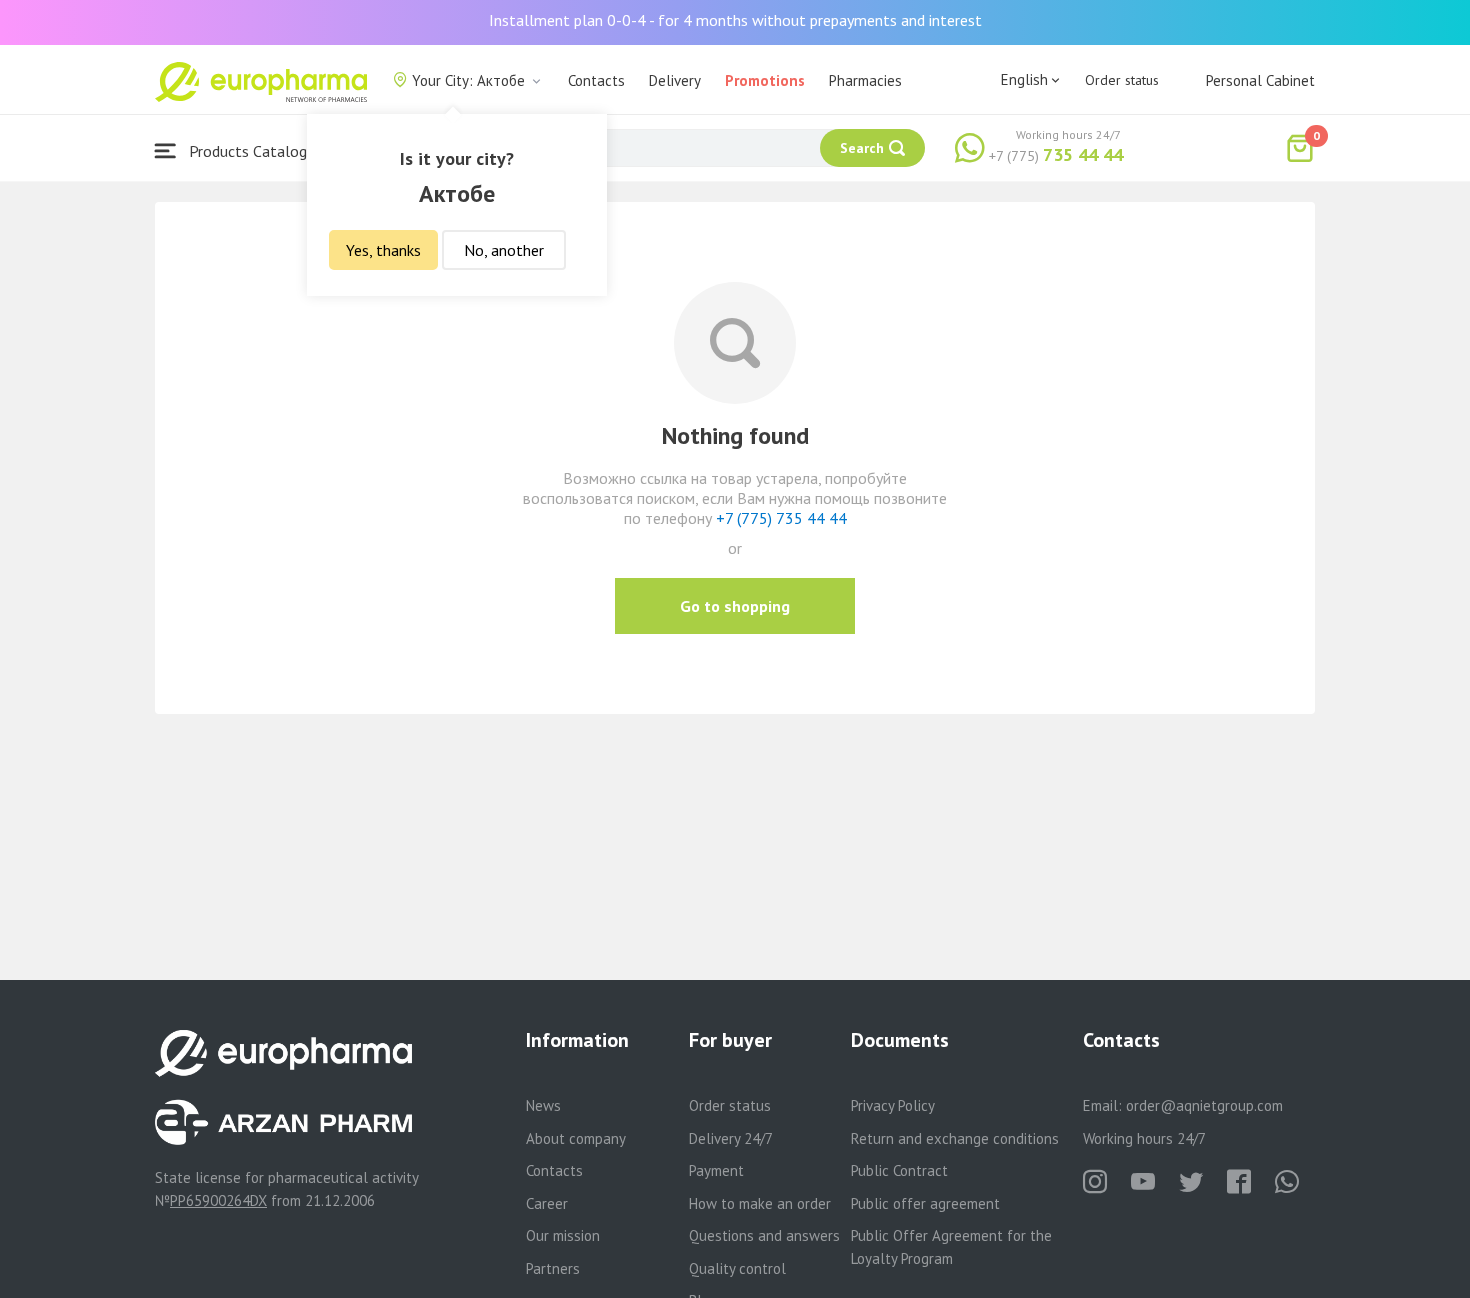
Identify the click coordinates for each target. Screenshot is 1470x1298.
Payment (716, 1170)
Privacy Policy (893, 1105)
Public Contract (899, 1170)
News (543, 1105)
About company (576, 1138)
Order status (1122, 80)
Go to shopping (735, 606)
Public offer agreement (925, 1203)
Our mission (563, 1235)
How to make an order (760, 1203)
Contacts (596, 80)
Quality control (737, 1268)
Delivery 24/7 (731, 1138)
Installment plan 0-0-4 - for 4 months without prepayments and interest (735, 20)
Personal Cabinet (1260, 80)
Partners (553, 1268)
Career (547, 1203)
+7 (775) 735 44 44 (781, 518)
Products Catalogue (254, 151)
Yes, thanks (383, 250)
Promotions (765, 80)
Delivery (675, 80)
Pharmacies (865, 80)
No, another (504, 250)
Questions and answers (764, 1235)
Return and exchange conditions (955, 1138)
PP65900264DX (218, 1200)
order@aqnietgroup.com (1204, 1105)
